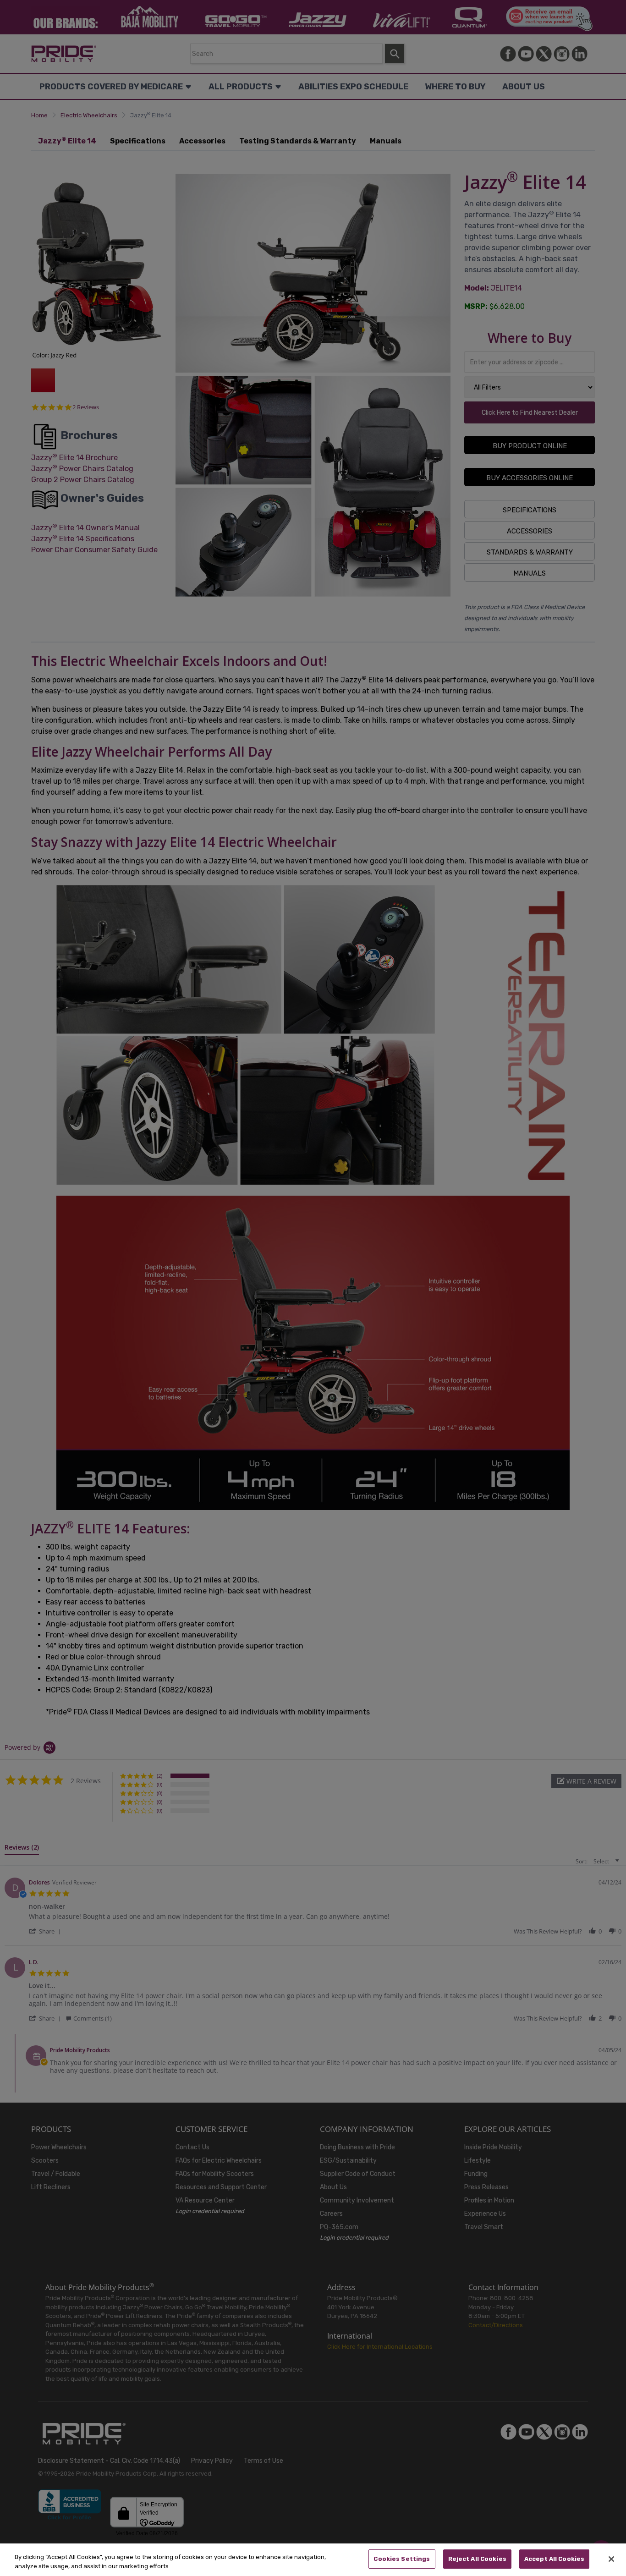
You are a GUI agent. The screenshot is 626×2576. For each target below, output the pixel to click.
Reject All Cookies (477, 2559)
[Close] (611, 2559)
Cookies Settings (402, 2559)
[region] (313, 2560)
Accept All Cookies (554, 2559)
